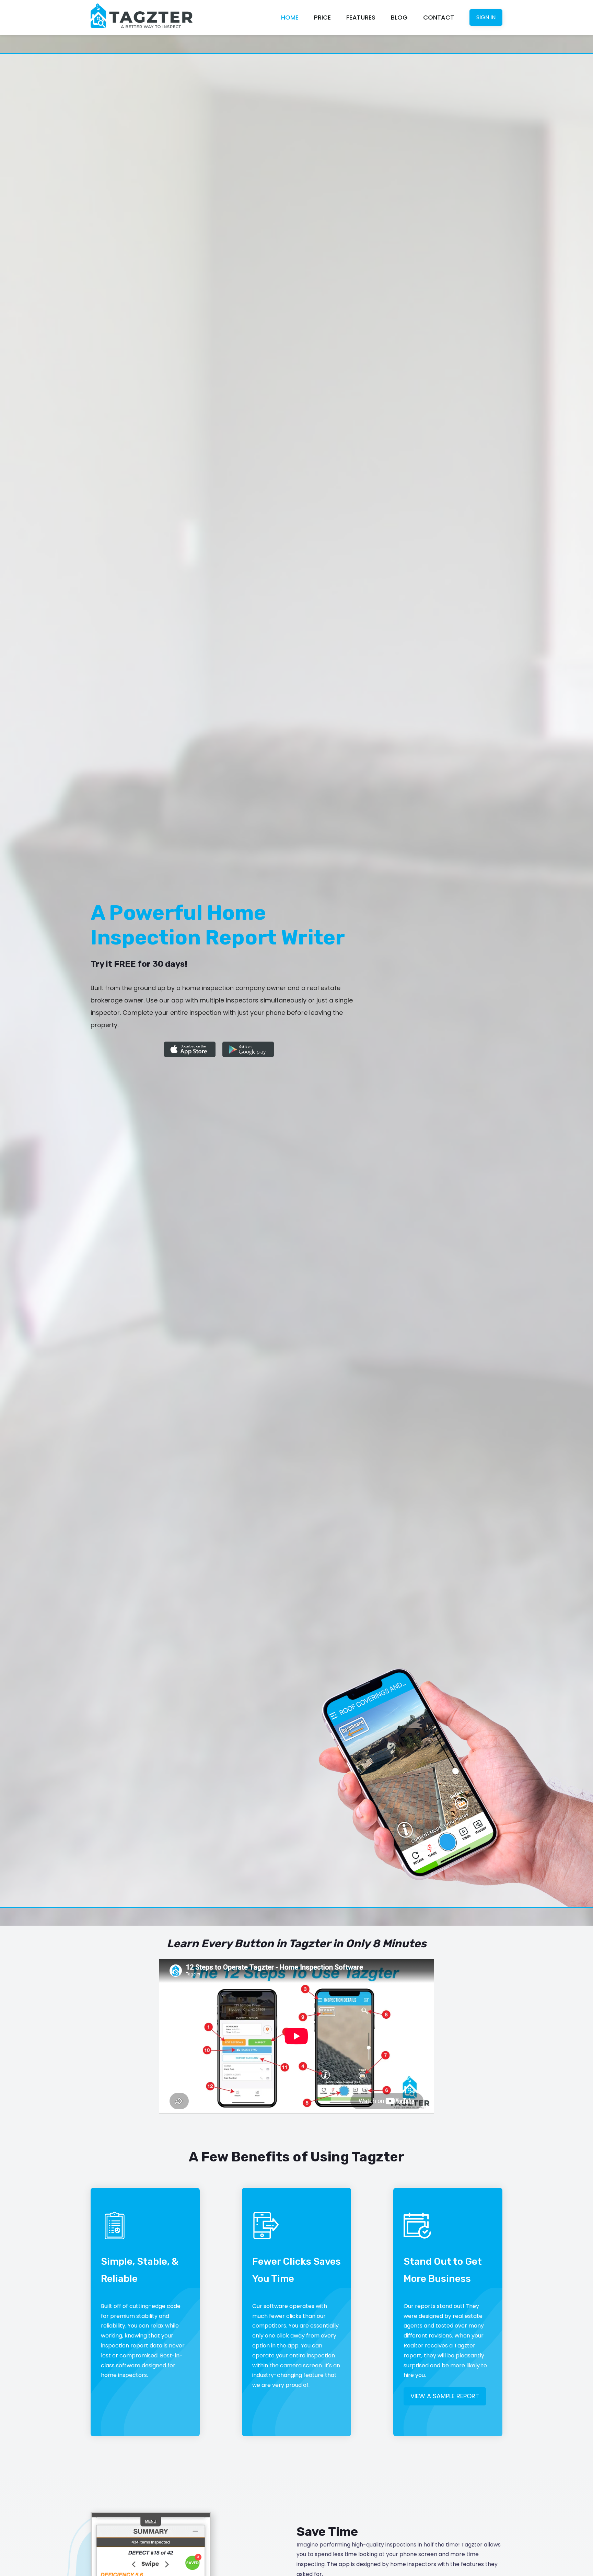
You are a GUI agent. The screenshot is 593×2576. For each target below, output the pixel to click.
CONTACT (439, 17)
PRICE (322, 17)
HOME (290, 17)
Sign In (486, 17)
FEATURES (361, 17)
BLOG (399, 17)
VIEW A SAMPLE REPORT (445, 2396)
